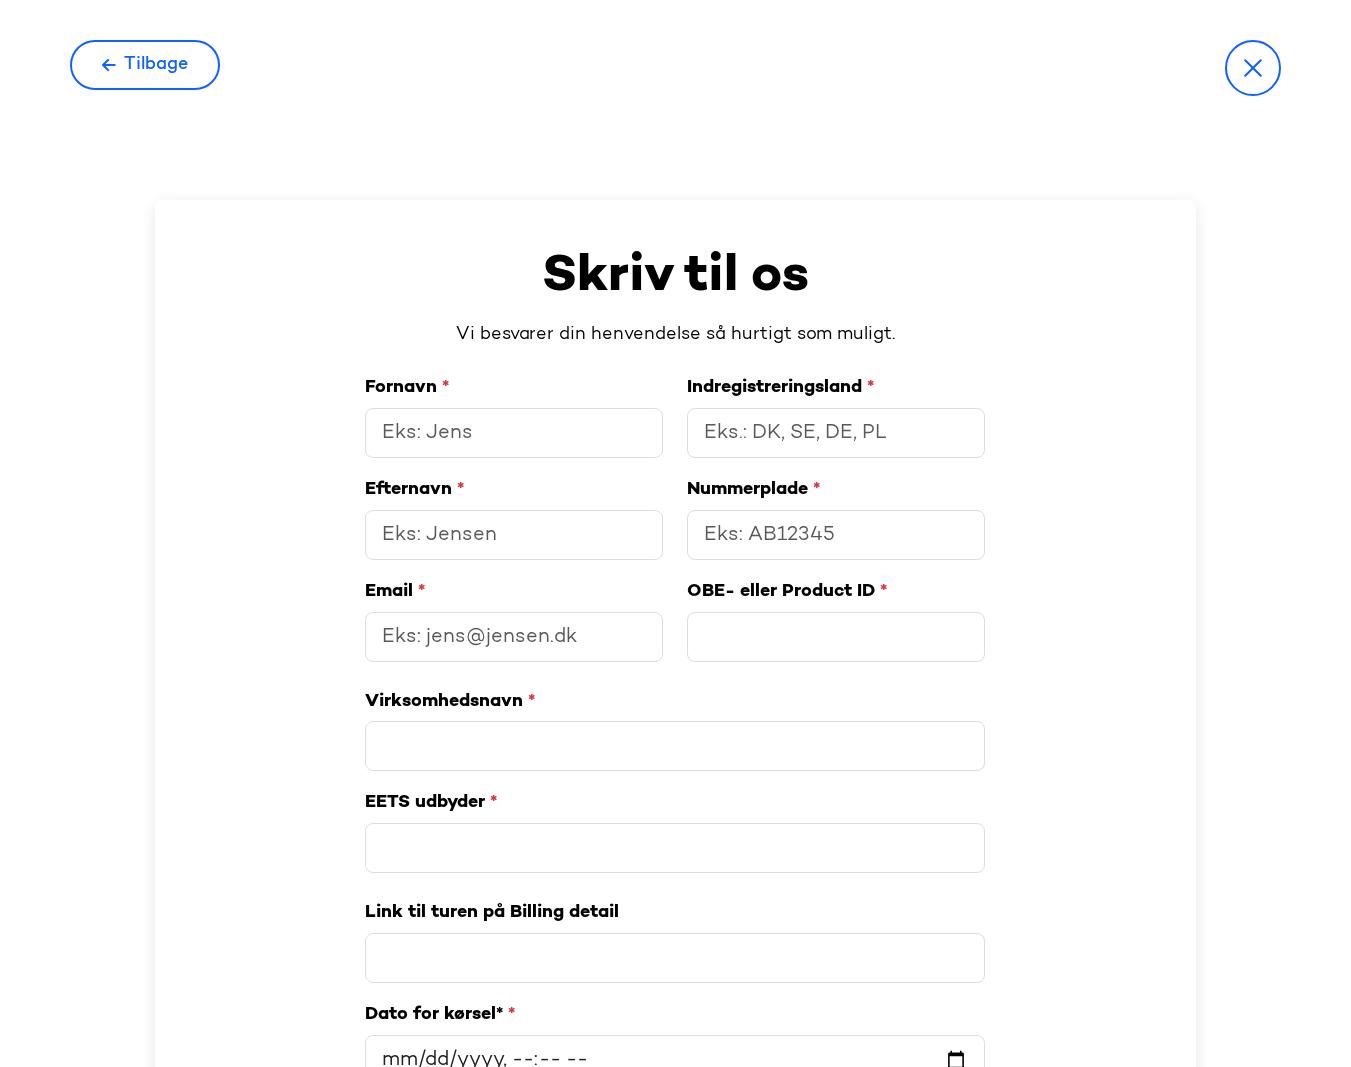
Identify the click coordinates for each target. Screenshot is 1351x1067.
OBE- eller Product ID (786, 591)
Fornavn (407, 387)
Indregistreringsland (780, 387)
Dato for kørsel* (439, 1014)
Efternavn (414, 489)
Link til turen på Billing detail (491, 912)
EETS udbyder (431, 802)
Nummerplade (753, 489)
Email (395, 591)
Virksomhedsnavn (450, 701)
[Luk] (1253, 68)
